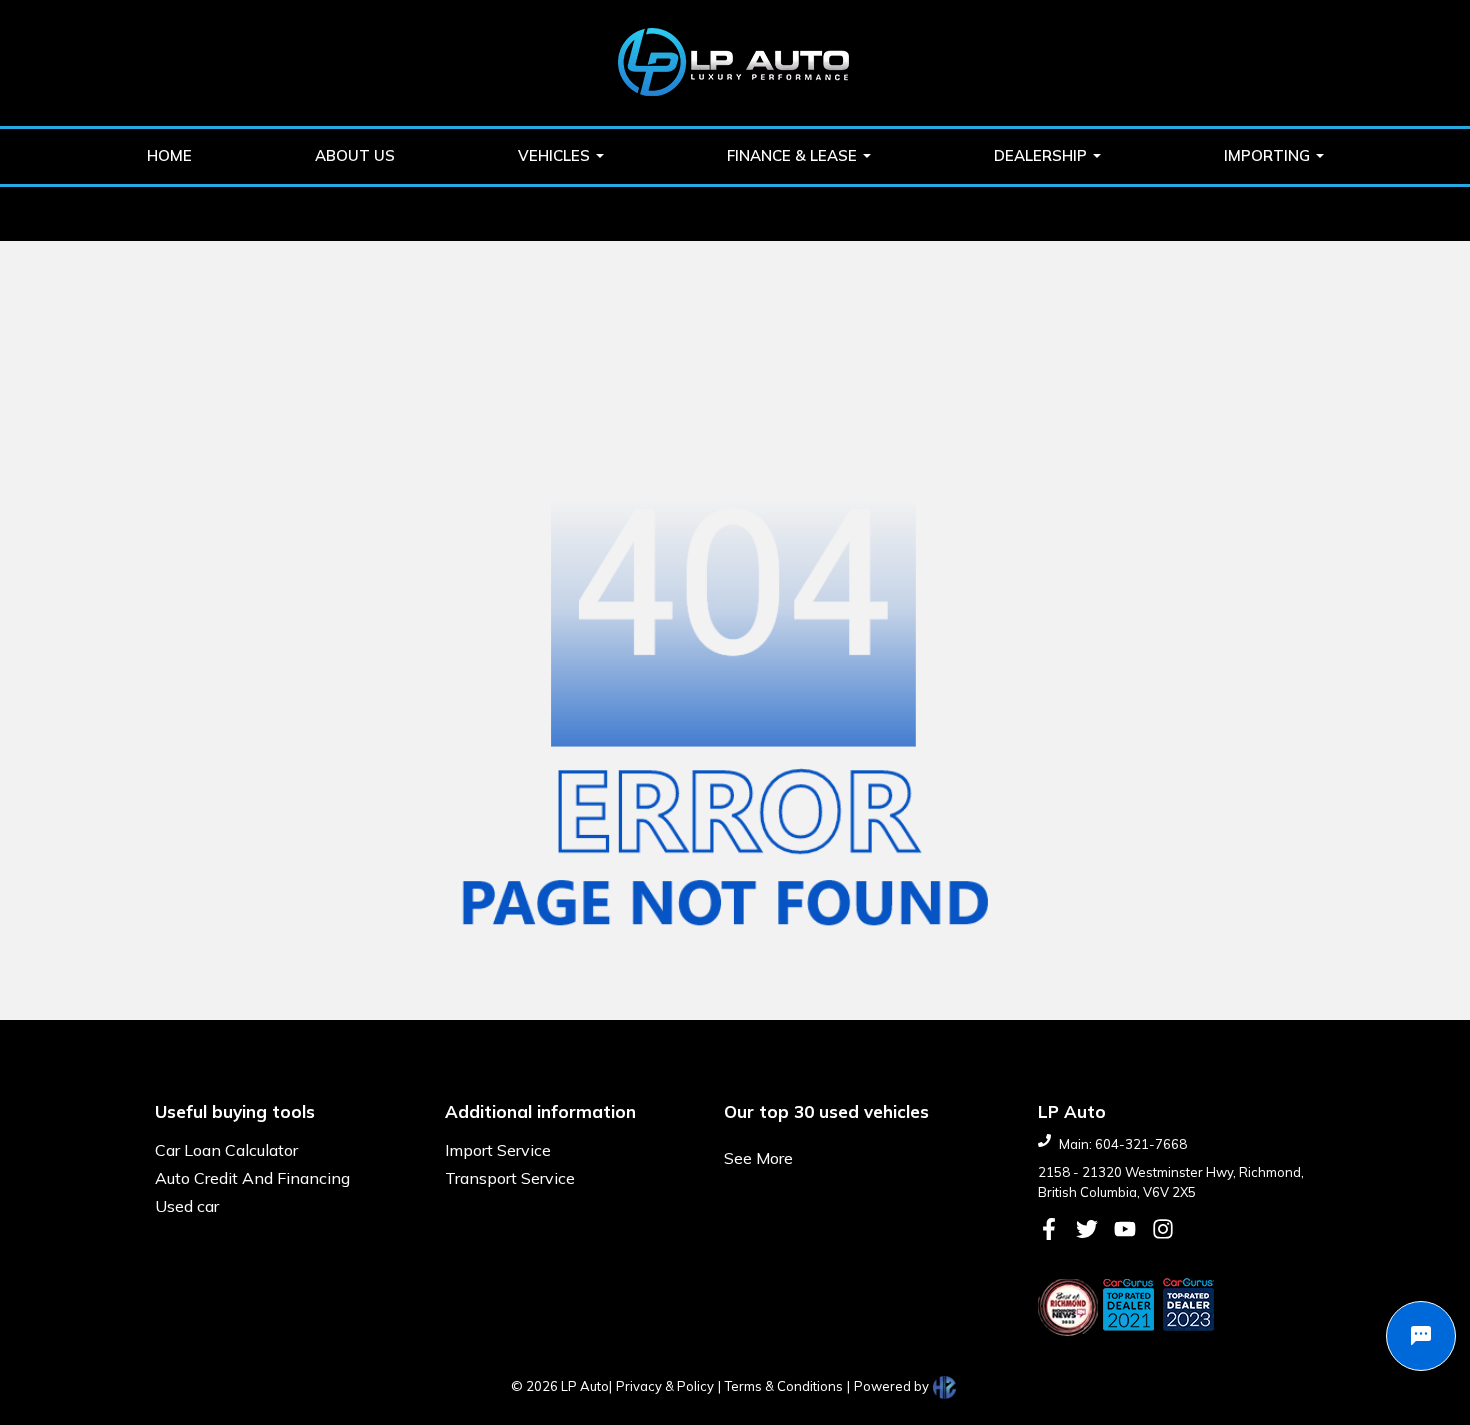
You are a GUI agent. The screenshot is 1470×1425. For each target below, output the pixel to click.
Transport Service (510, 1178)
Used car (187, 1206)
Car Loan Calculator (226, 1150)
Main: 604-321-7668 (1123, 1144)
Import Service (498, 1150)
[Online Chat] (1421, 1336)
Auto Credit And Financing (252, 1178)
